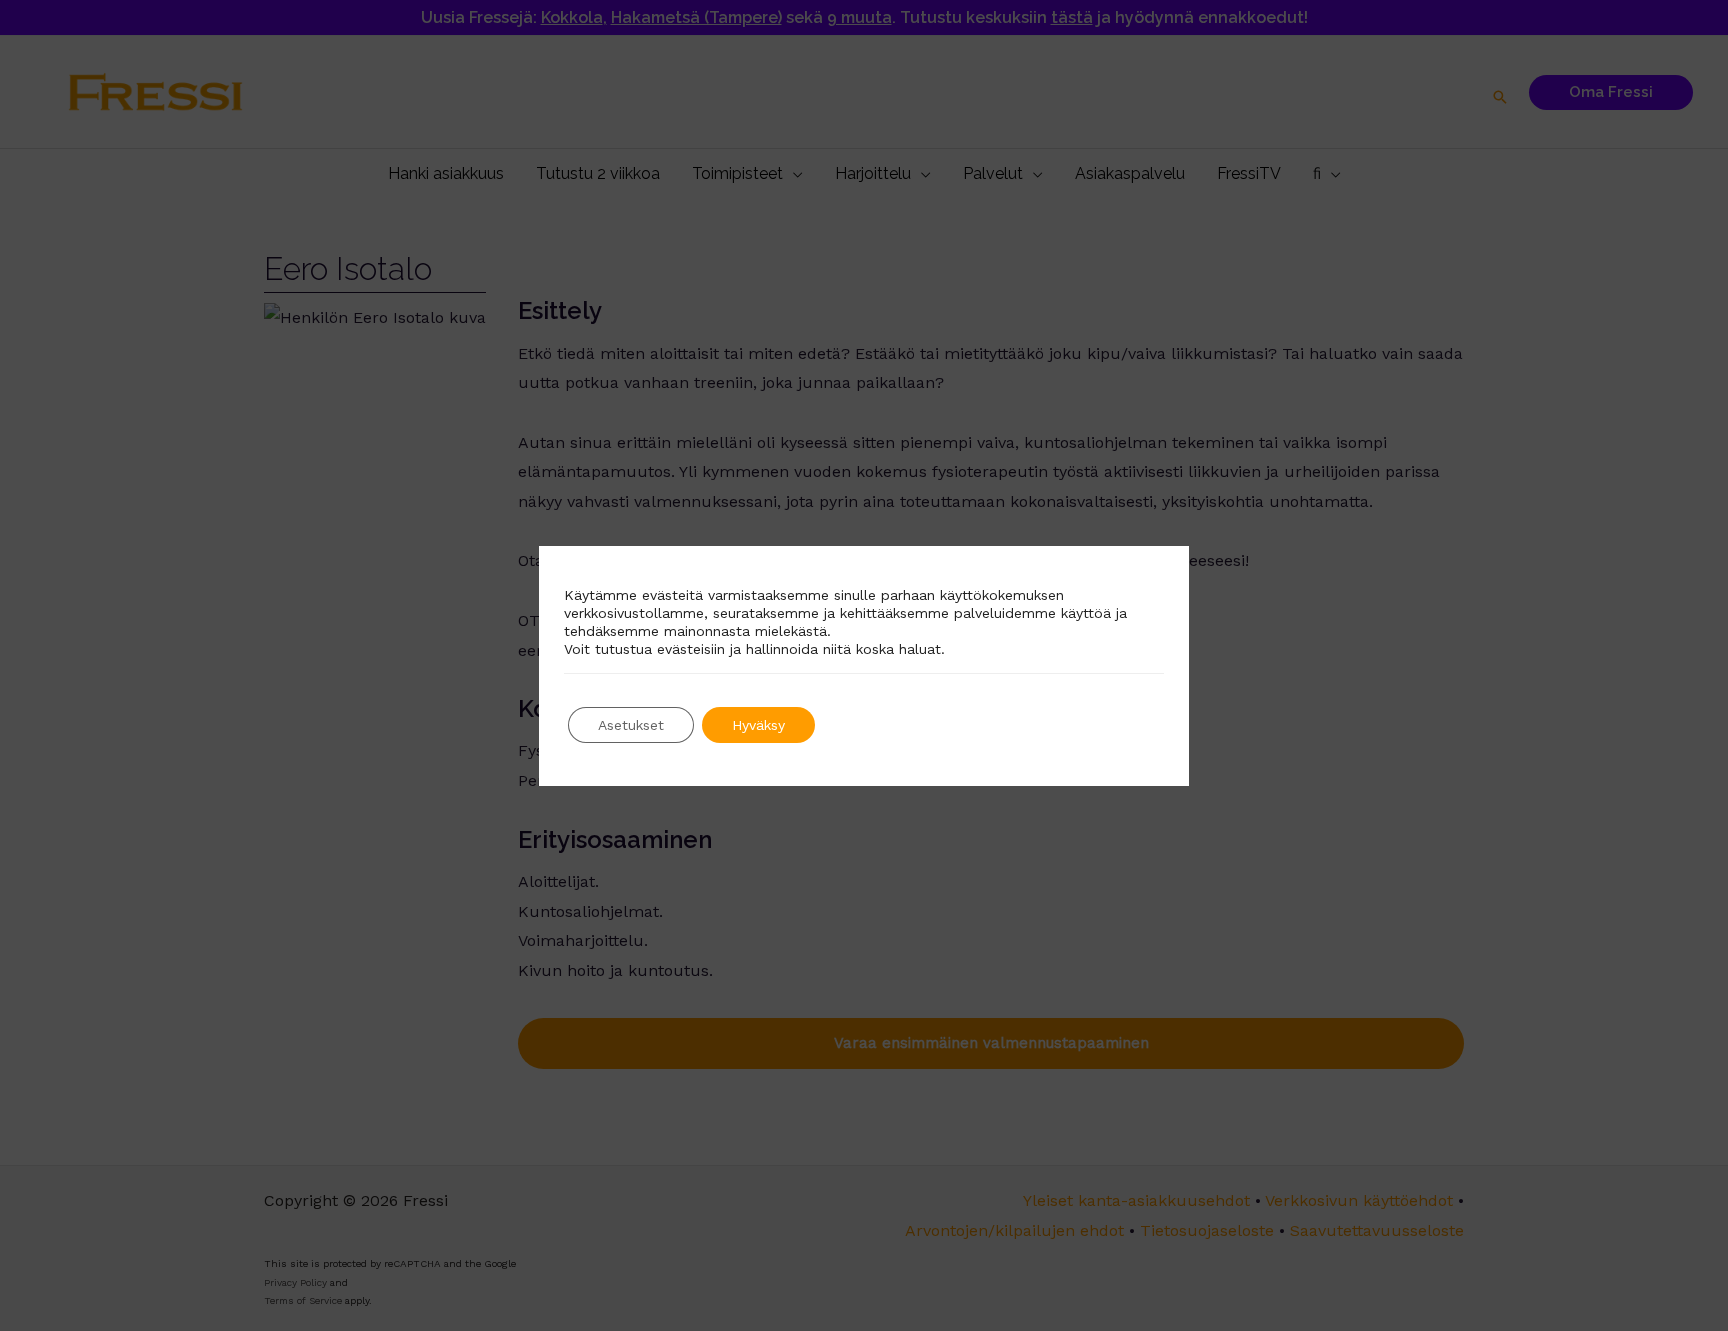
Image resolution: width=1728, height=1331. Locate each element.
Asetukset (631, 725)
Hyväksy (758, 725)
